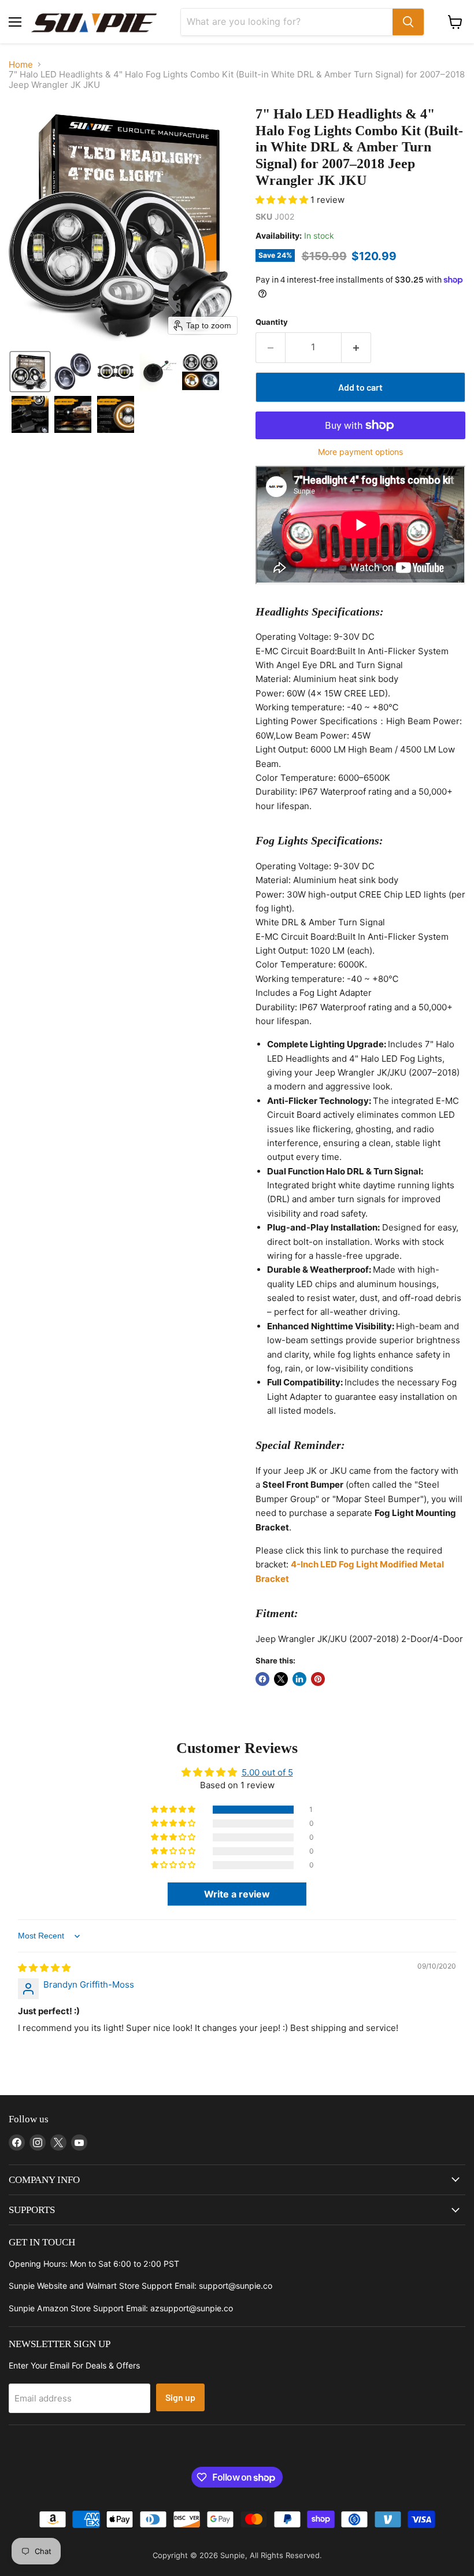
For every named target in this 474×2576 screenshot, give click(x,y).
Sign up (180, 2397)
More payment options (360, 452)
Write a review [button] (237, 1894)
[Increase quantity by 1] (356, 347)
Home (21, 64)
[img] (44, 1968)
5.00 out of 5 (267, 1772)
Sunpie (233, 2555)
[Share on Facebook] (262, 1679)
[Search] (408, 22)
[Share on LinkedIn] (299, 1679)
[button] (30, 372)
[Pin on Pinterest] (318, 1679)
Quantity (272, 322)
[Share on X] (281, 1679)
